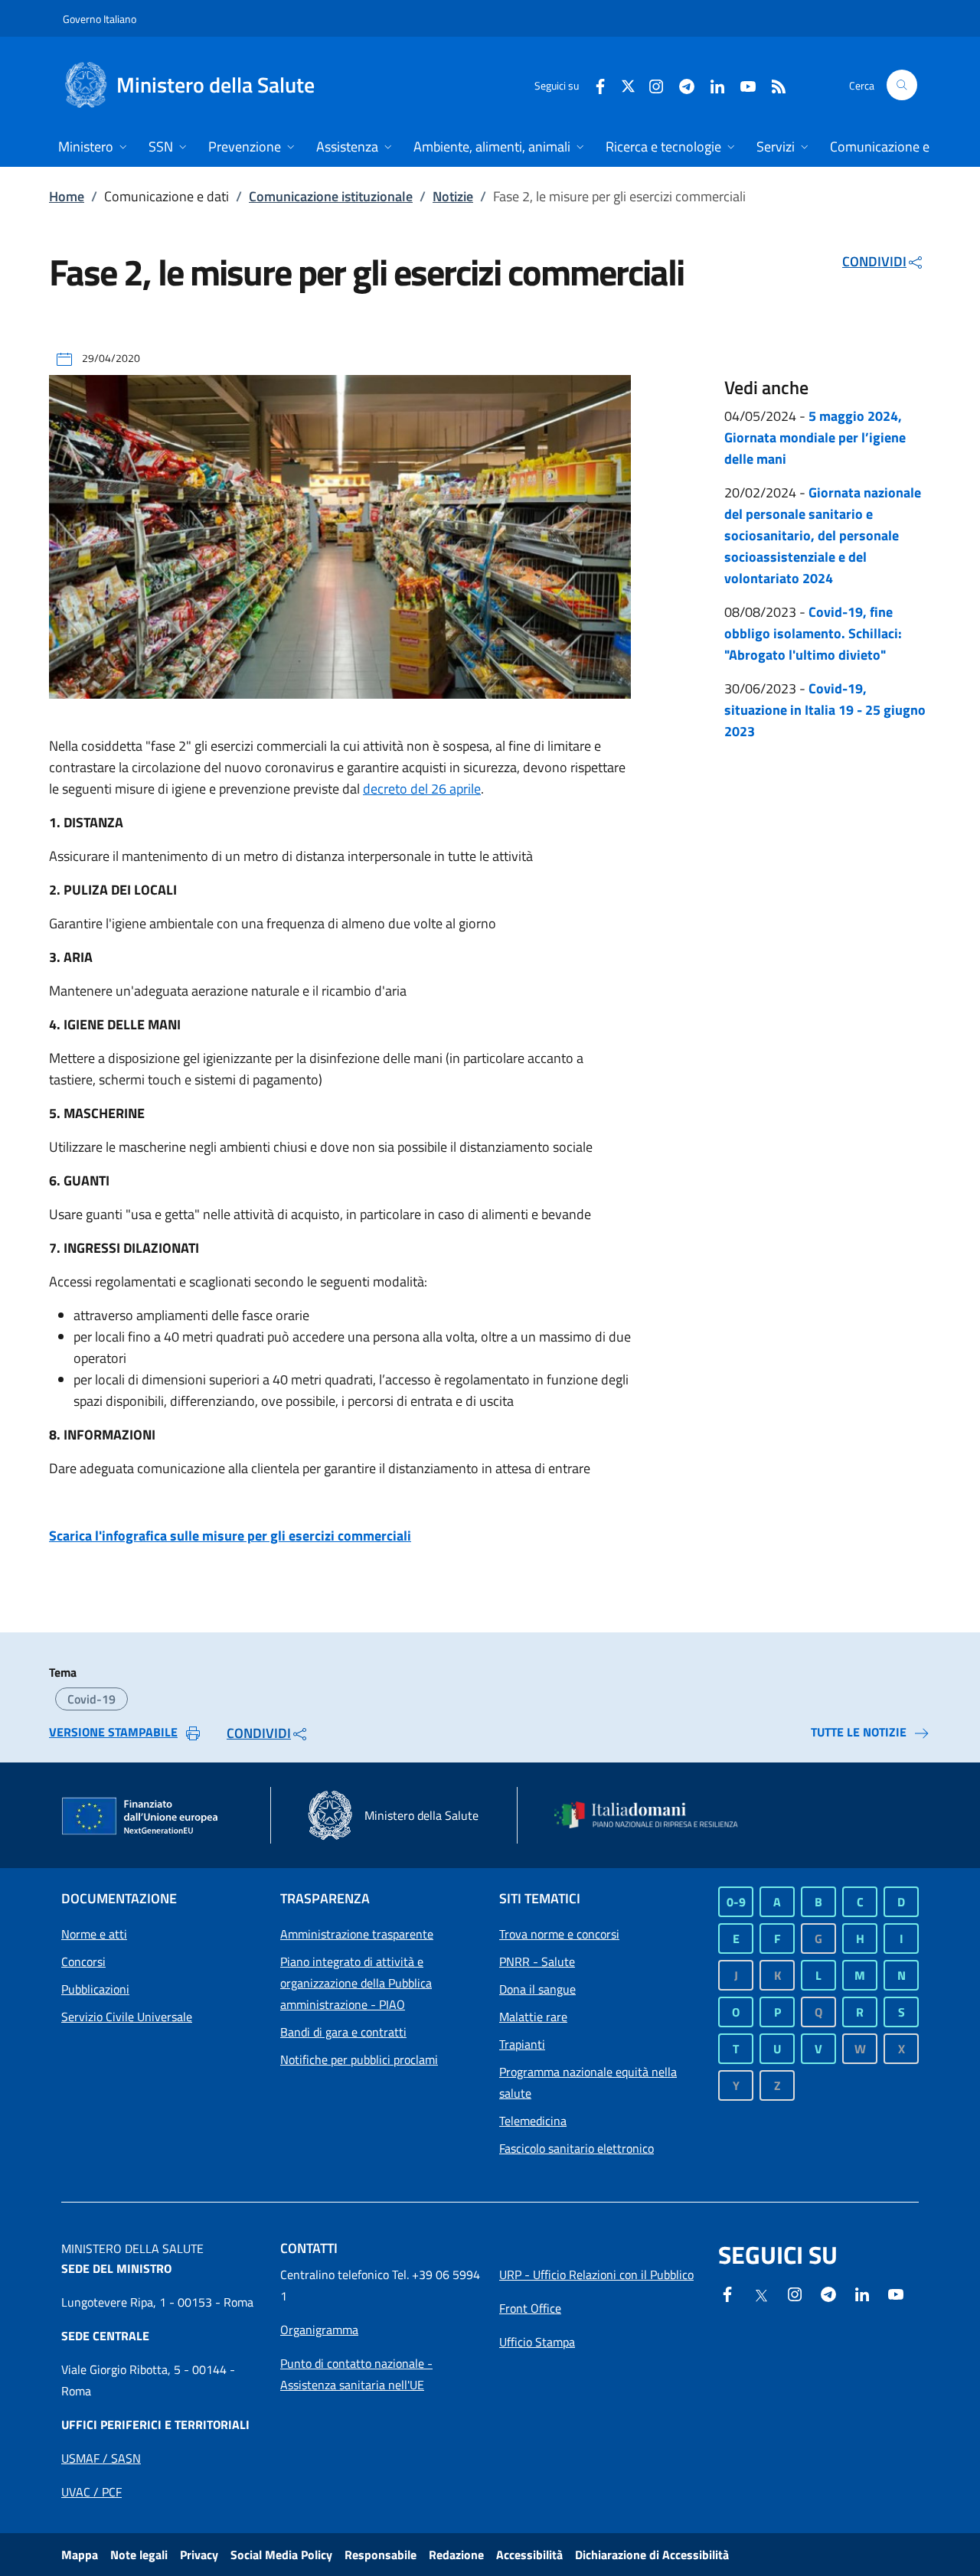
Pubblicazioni (95, 1989)
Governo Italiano (100, 19)
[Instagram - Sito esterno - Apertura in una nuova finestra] (650, 85)
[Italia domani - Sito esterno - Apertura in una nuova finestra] (655, 1815)
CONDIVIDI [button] (874, 261)
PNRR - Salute (537, 1961)
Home (67, 196)
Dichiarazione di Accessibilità (652, 2555)
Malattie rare (533, 2017)
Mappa (80, 2555)
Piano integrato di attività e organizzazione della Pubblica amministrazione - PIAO (356, 1983)
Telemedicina (533, 2121)
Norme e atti (94, 1934)
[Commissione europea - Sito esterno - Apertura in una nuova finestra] (141, 1817)
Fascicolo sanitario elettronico (577, 2148)
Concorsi (83, 1961)
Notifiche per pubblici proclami (359, 2059)
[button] (902, 85)
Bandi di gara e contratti (343, 2032)
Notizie (453, 196)
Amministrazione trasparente (357, 1934)
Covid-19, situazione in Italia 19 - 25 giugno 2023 (825, 710)
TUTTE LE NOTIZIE (859, 1732)
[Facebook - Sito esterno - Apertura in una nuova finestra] (594, 85)
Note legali (139, 2555)
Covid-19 (91, 1699)
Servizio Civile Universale (127, 2017)
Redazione (456, 2555)
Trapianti (522, 2044)
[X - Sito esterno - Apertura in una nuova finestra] (628, 85)
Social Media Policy (281, 2555)
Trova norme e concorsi (559, 1934)
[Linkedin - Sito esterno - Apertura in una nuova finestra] (711, 85)
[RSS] (773, 85)
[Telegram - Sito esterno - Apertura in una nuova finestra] (828, 2293)
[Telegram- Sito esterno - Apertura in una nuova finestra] (681, 85)
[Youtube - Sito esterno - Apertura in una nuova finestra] (742, 85)
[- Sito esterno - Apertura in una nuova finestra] (896, 2293)
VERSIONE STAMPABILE (113, 1732)
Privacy (199, 2555)
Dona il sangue (537, 1989)
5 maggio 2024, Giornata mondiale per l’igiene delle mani (815, 437)
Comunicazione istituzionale (331, 196)
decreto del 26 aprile (422, 789)
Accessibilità (529, 2555)
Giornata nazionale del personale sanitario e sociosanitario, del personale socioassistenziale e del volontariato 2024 (823, 535)
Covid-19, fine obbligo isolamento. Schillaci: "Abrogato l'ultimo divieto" (813, 633)
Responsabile (381, 2555)
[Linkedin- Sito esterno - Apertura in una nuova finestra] (862, 2293)
